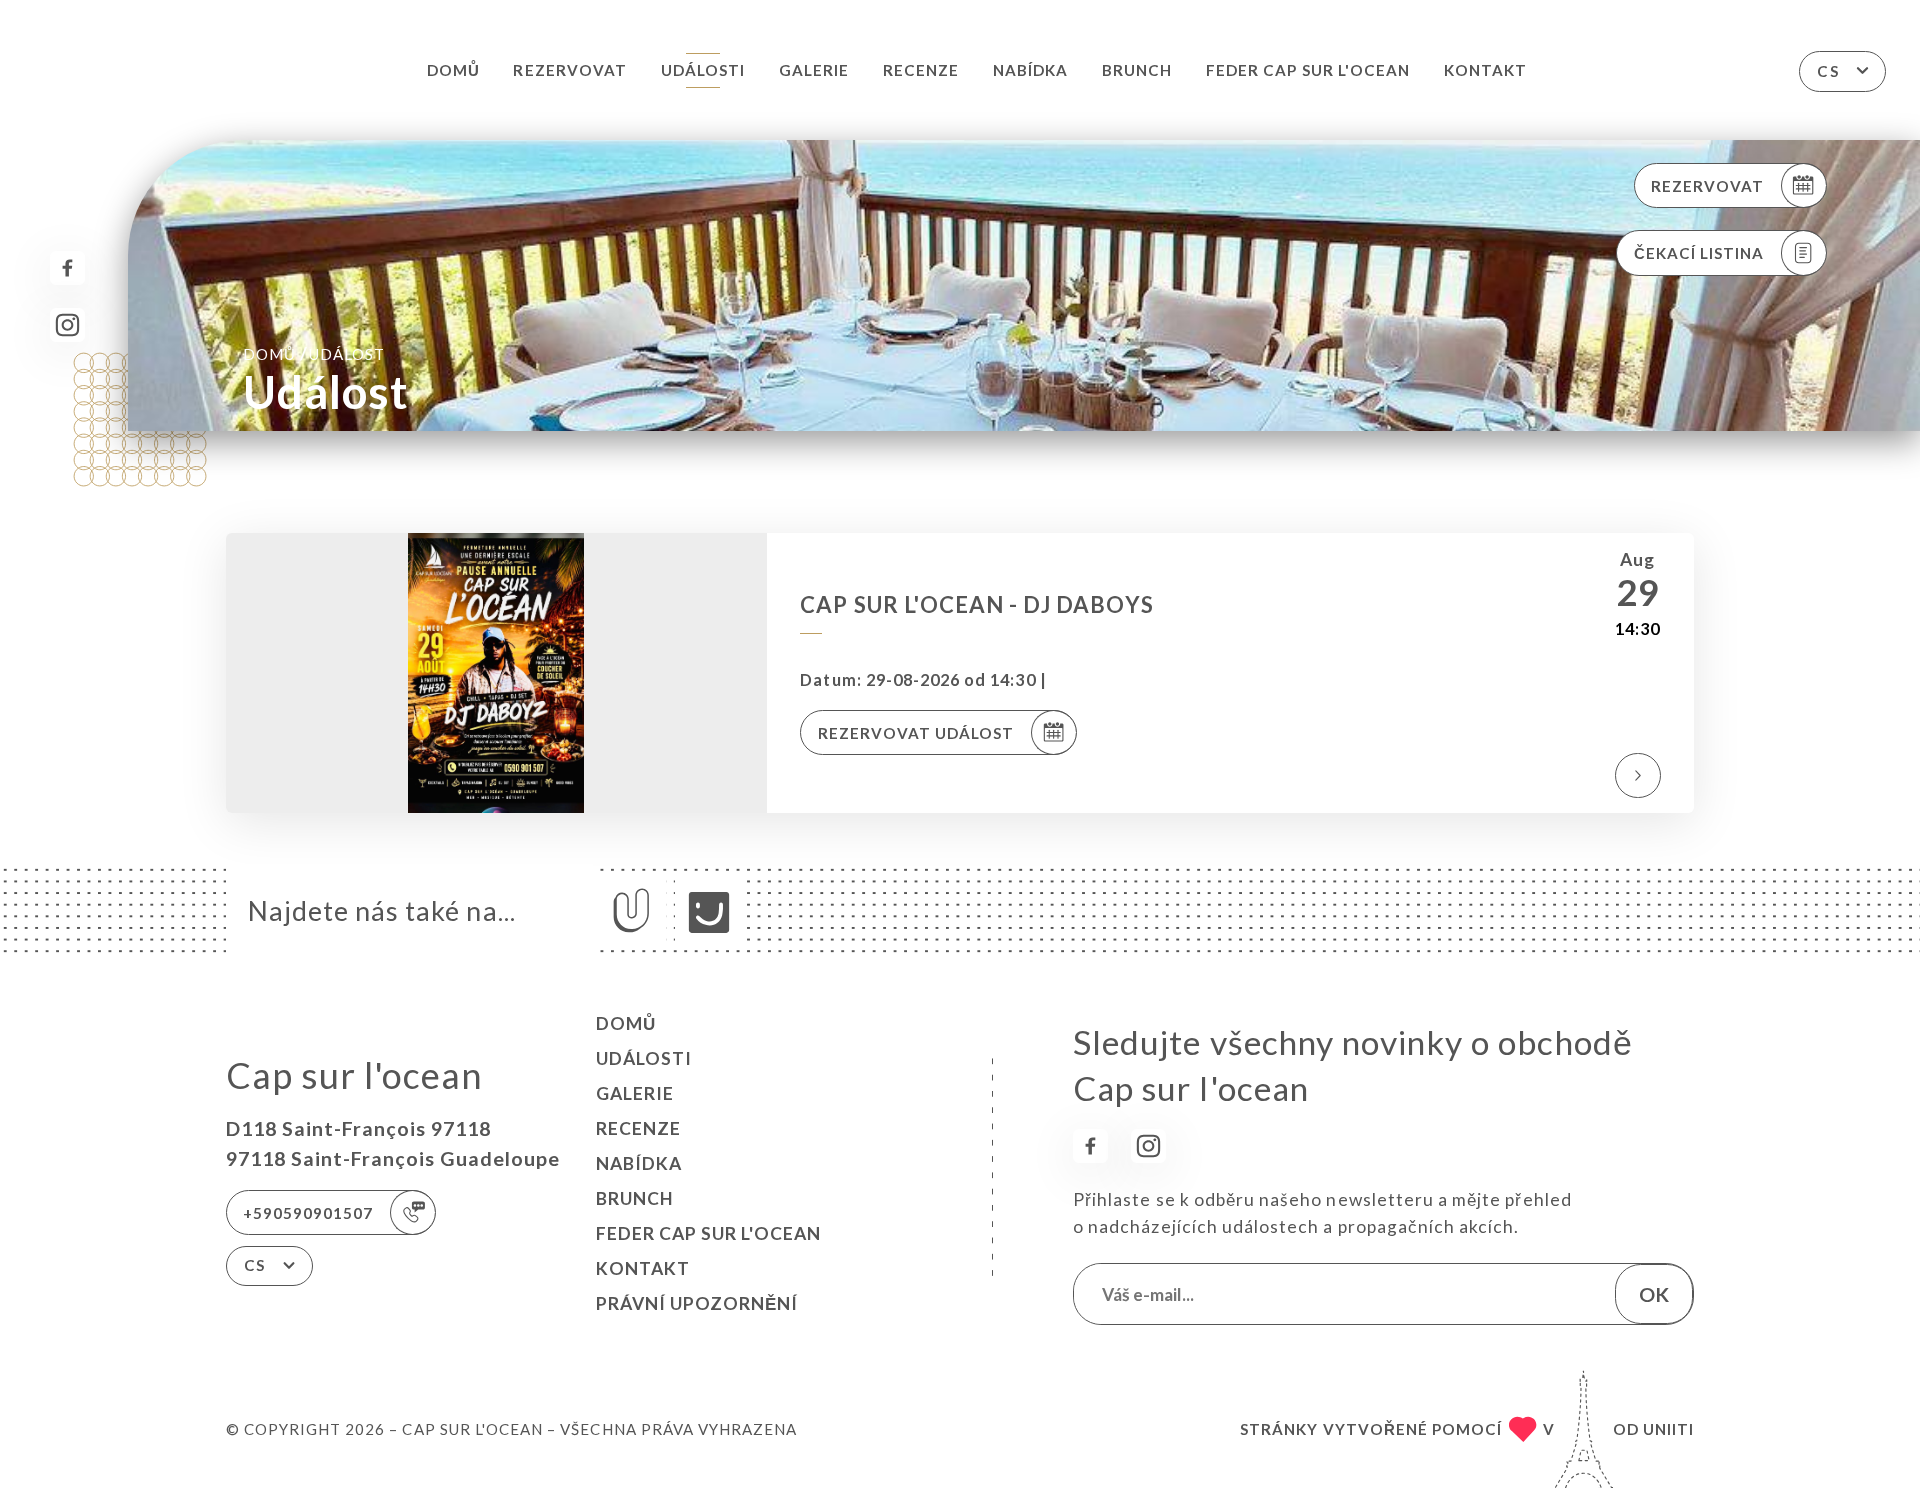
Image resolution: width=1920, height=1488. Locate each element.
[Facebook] (67, 268)
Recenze (921, 70)
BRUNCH (1137, 70)
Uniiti (1668, 1429)
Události (703, 70)
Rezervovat (569, 70)
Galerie (814, 70)
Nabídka (1030, 70)
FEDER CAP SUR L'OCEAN (1308, 70)
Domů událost (314, 353)
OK (1654, 1294)
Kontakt (1485, 70)
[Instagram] (67, 325)
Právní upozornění (697, 1303)
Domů (453, 70)
